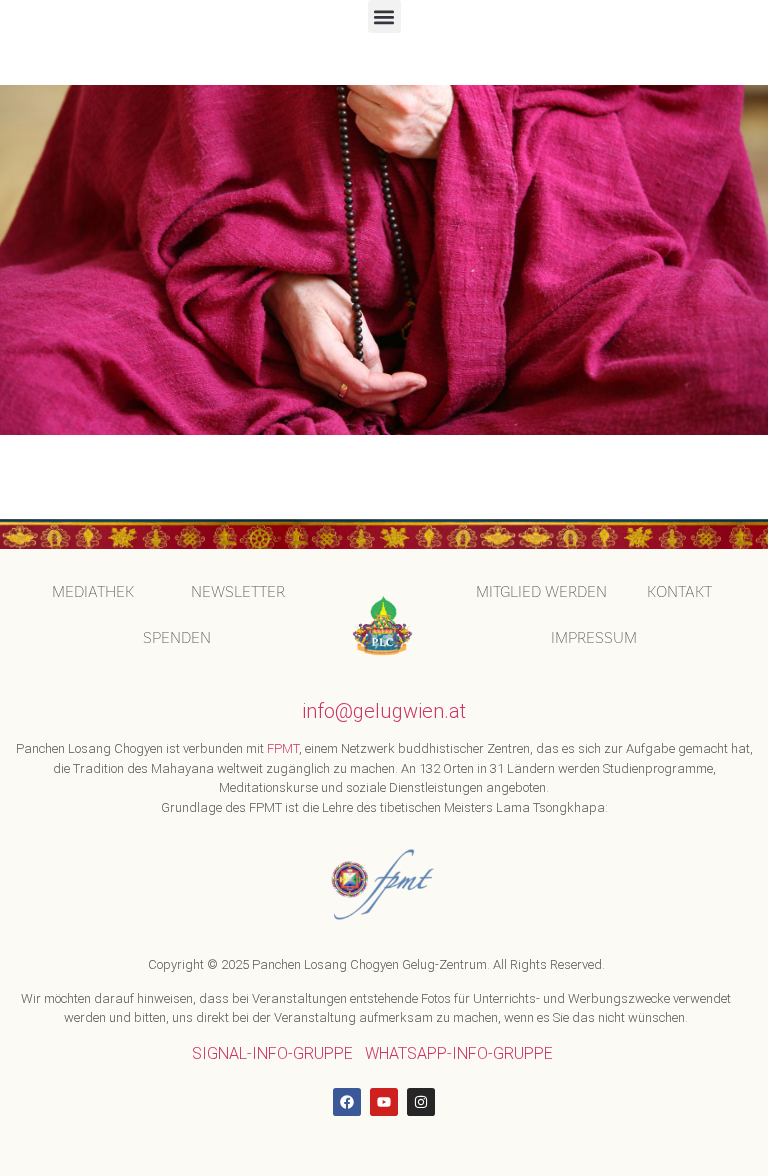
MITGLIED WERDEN (541, 591)
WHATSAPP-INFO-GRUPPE (459, 1053)
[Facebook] (347, 1102)
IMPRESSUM (594, 637)
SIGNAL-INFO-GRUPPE (272, 1053)
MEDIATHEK (93, 591)
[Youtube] (384, 1102)
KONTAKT (679, 591)
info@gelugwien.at (384, 711)
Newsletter (238, 591)
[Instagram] (421, 1102)
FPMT (283, 748)
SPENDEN (177, 637)
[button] (384, 16)
